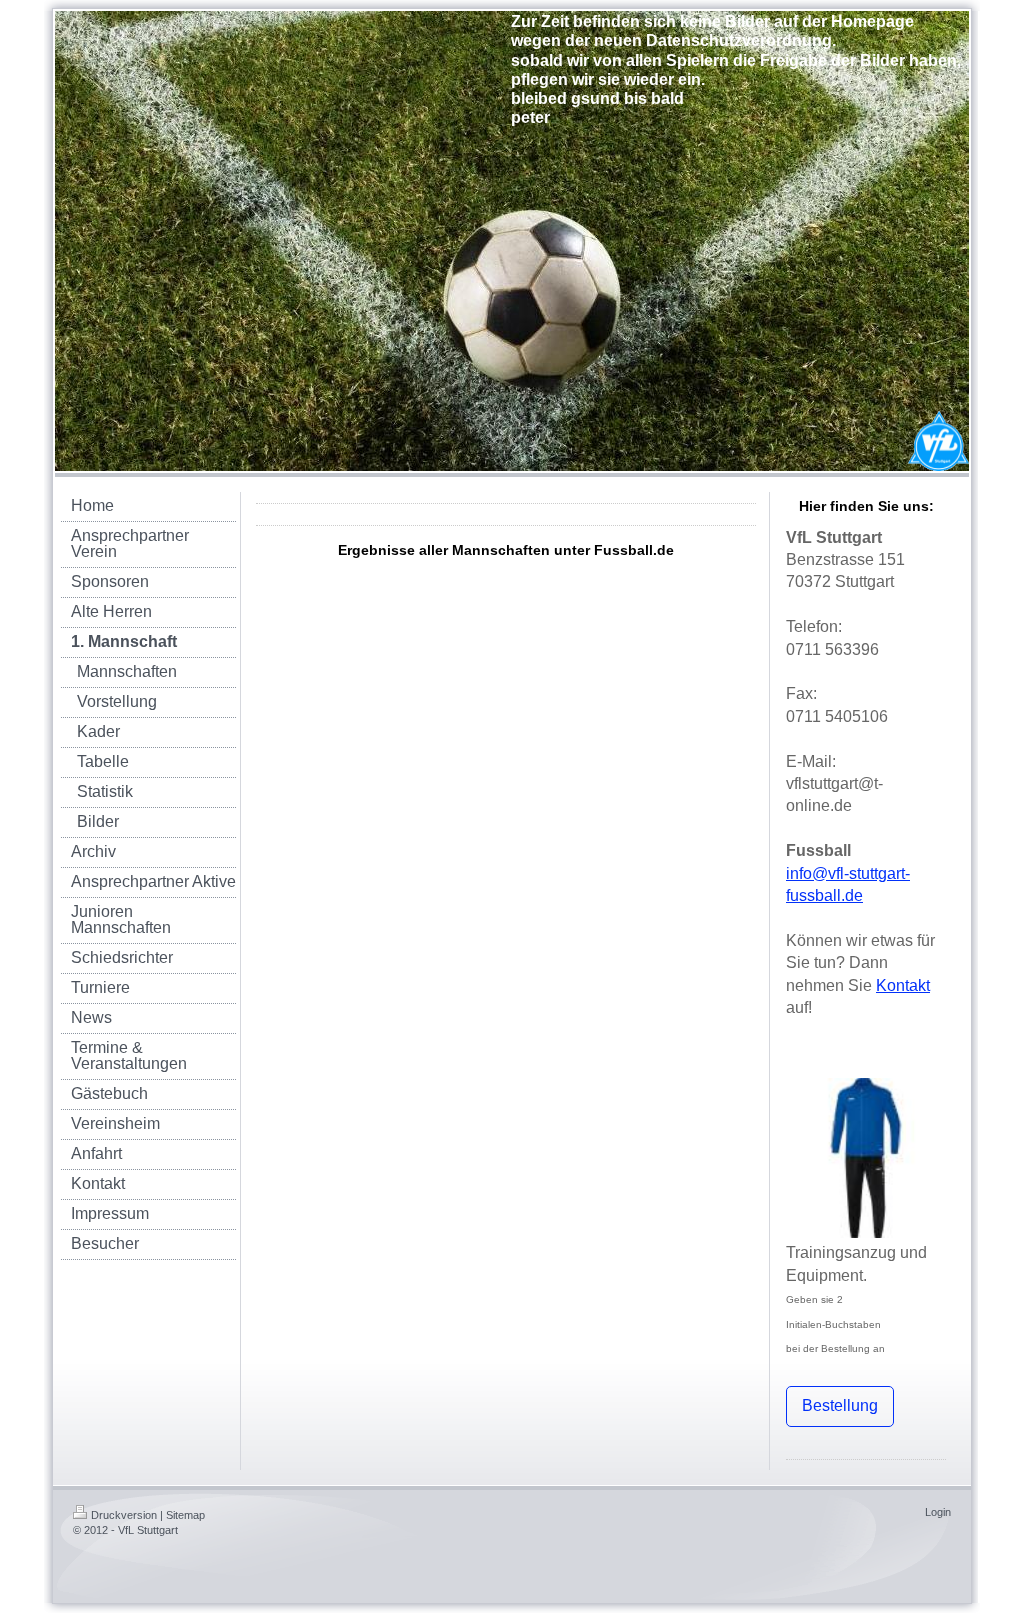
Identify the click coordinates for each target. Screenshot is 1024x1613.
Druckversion (124, 1515)
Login (938, 1512)
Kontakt (903, 985)
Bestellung (840, 1405)
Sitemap (185, 1515)
